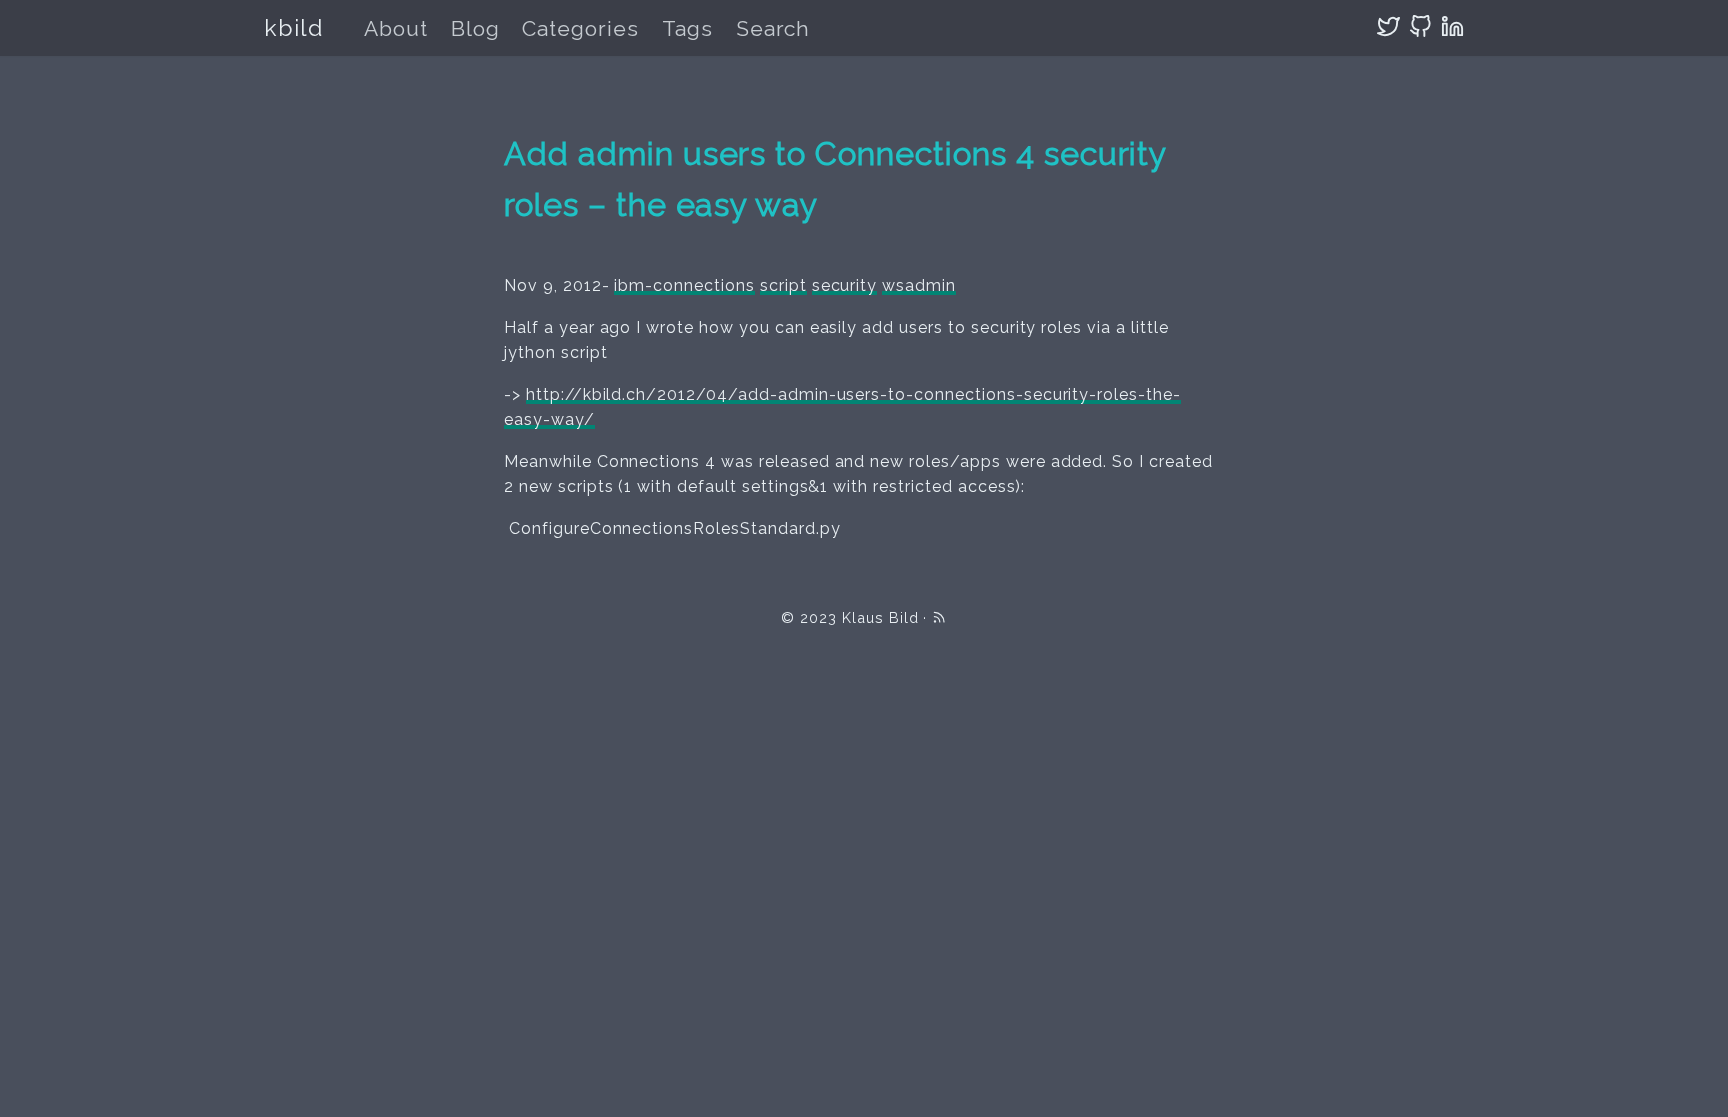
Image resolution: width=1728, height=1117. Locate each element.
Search (773, 28)
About (396, 28)
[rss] (939, 617)
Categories (580, 28)
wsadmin (919, 285)
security (845, 285)
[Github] (1420, 27)
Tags (687, 28)
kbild (293, 27)
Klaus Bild (880, 617)
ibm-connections (684, 285)
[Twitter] (1388, 27)
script (783, 285)
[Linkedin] (1452, 27)
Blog (475, 28)
